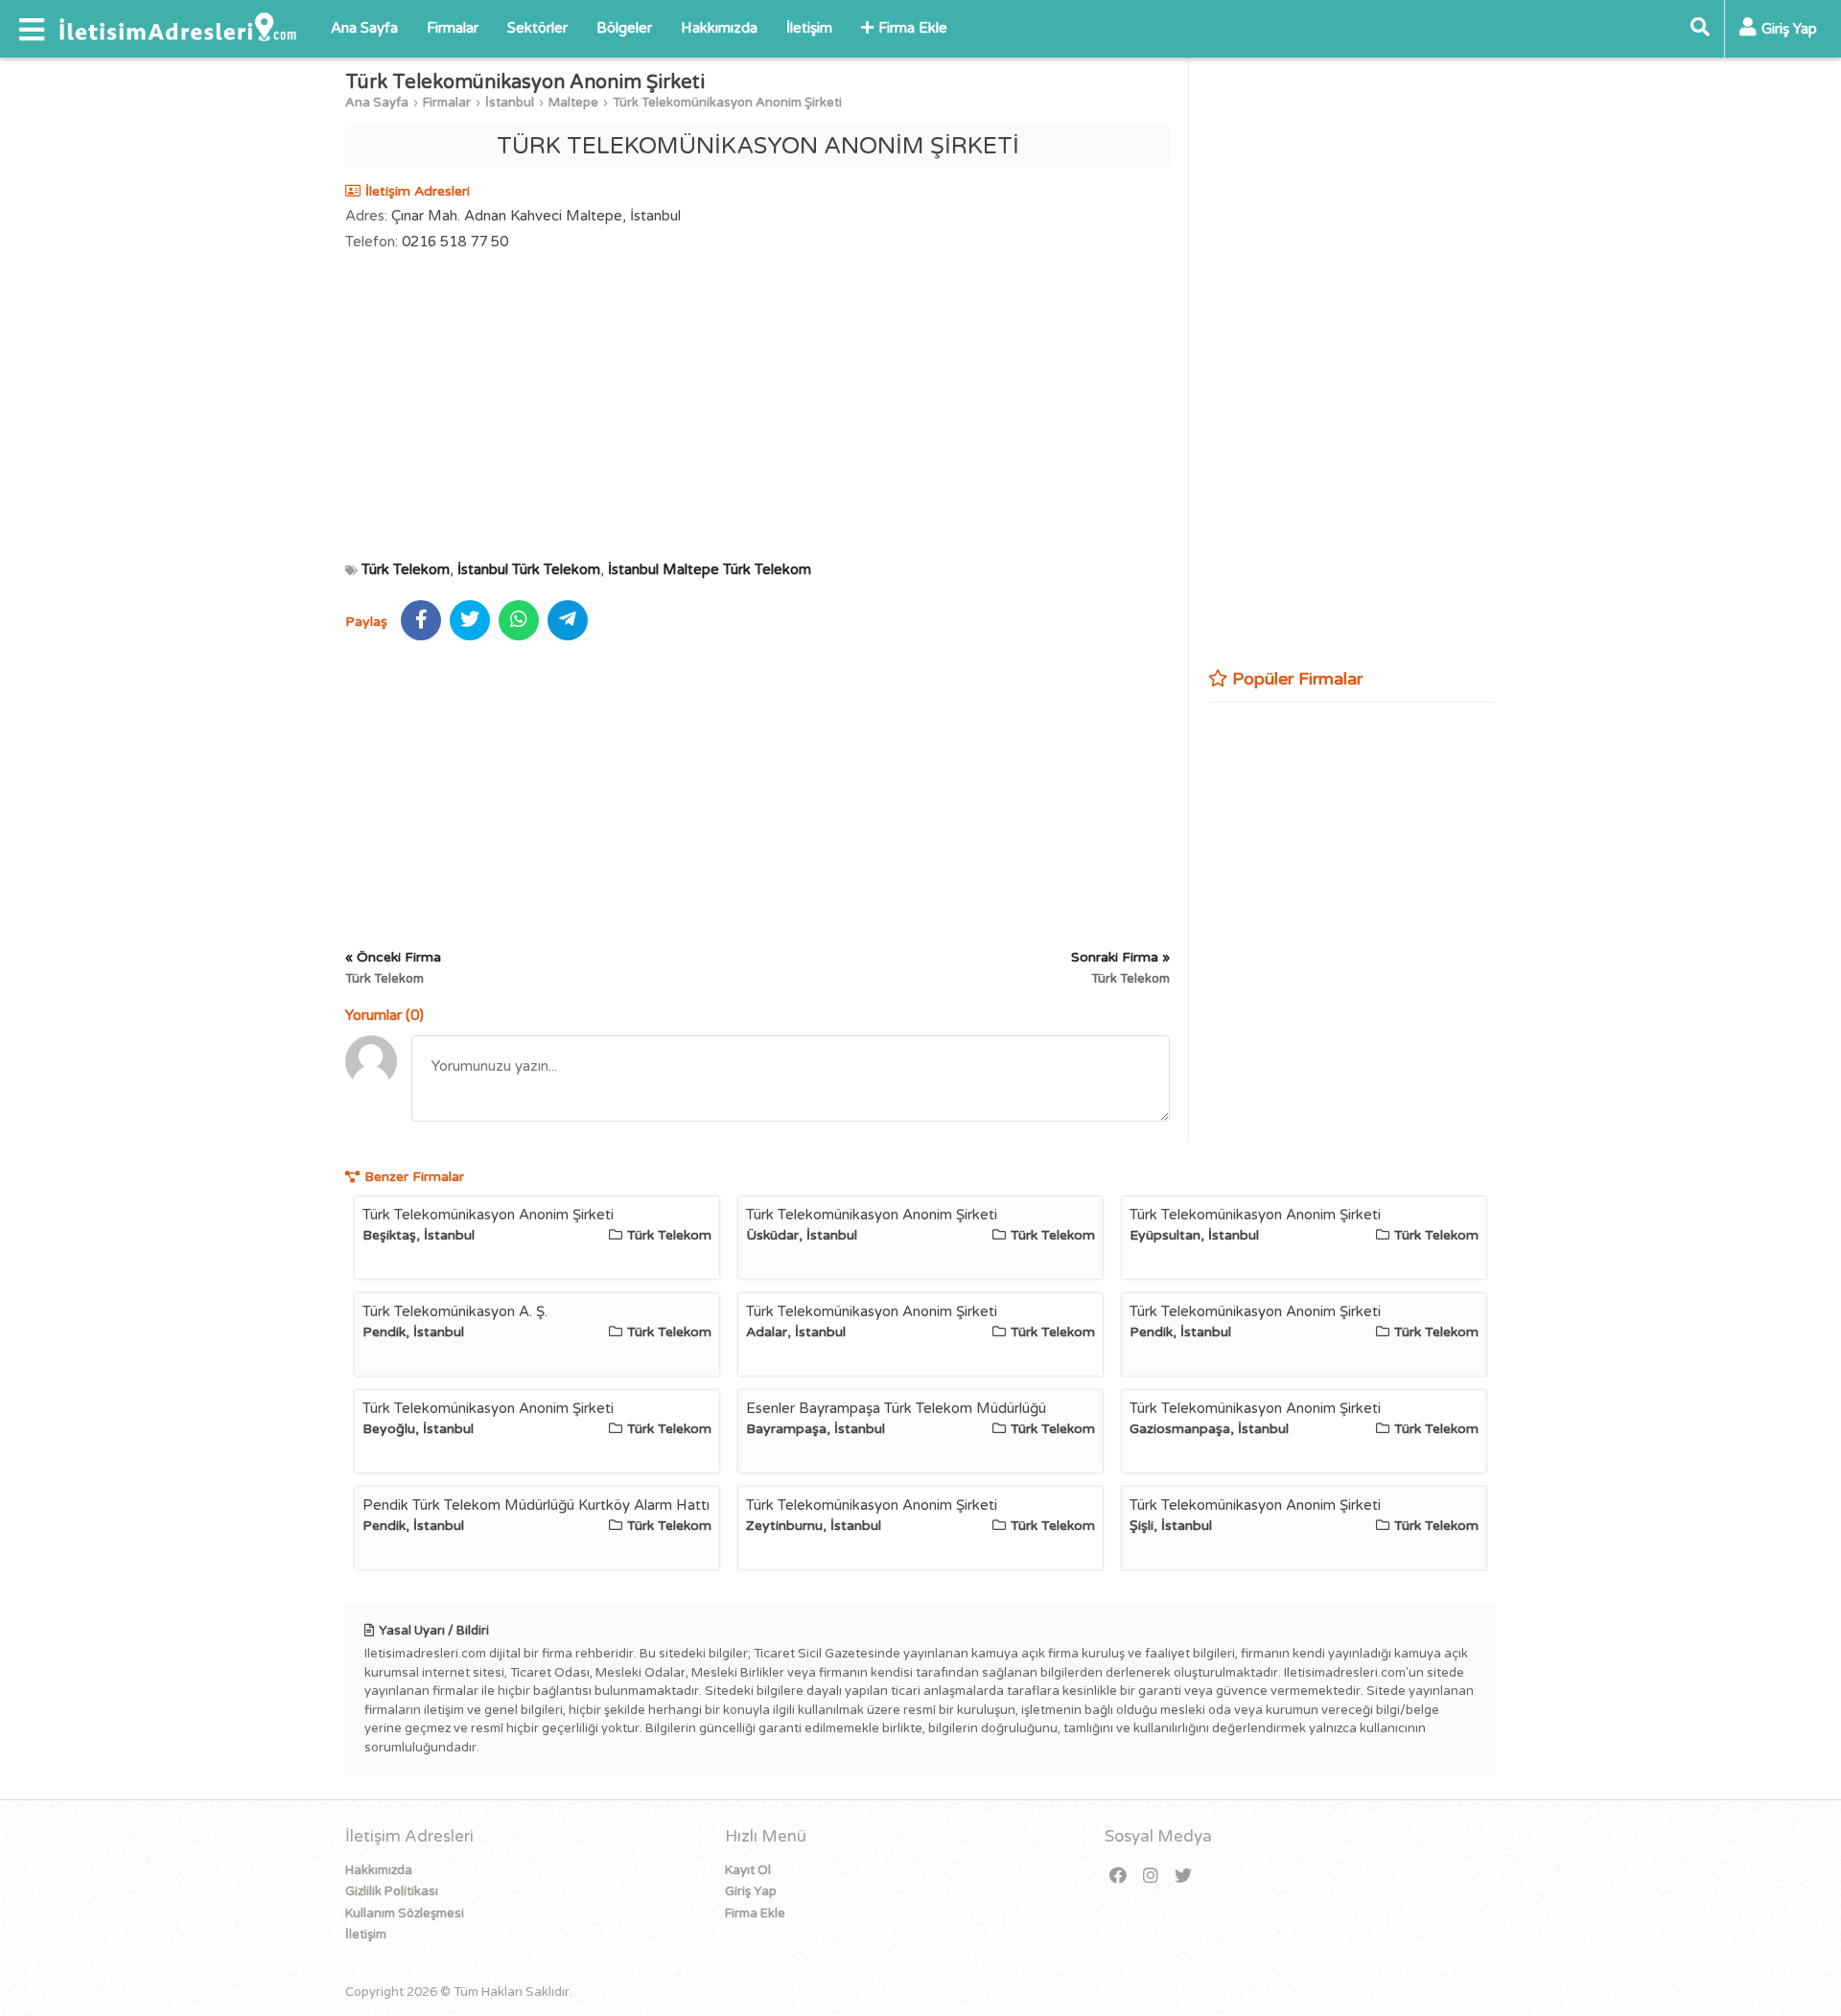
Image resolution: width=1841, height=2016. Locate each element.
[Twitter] (1183, 1877)
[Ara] (1700, 29)
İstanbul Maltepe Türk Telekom (710, 569)
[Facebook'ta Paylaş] (421, 620)
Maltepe (573, 103)
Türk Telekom (406, 569)
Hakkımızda (719, 28)
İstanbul (510, 103)
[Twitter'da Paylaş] (470, 620)
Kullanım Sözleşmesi (405, 1913)
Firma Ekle (913, 28)
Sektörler (537, 28)
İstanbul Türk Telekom (529, 569)
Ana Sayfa (364, 28)
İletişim (809, 28)
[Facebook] (1118, 1877)
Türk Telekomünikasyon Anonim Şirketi (727, 103)
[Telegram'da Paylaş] (568, 620)
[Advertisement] (757, 406)
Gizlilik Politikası (392, 1891)
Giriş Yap (751, 1891)
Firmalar (453, 28)
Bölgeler (624, 28)
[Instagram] (1151, 1877)
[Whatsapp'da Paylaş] (519, 620)
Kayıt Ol (748, 1870)
